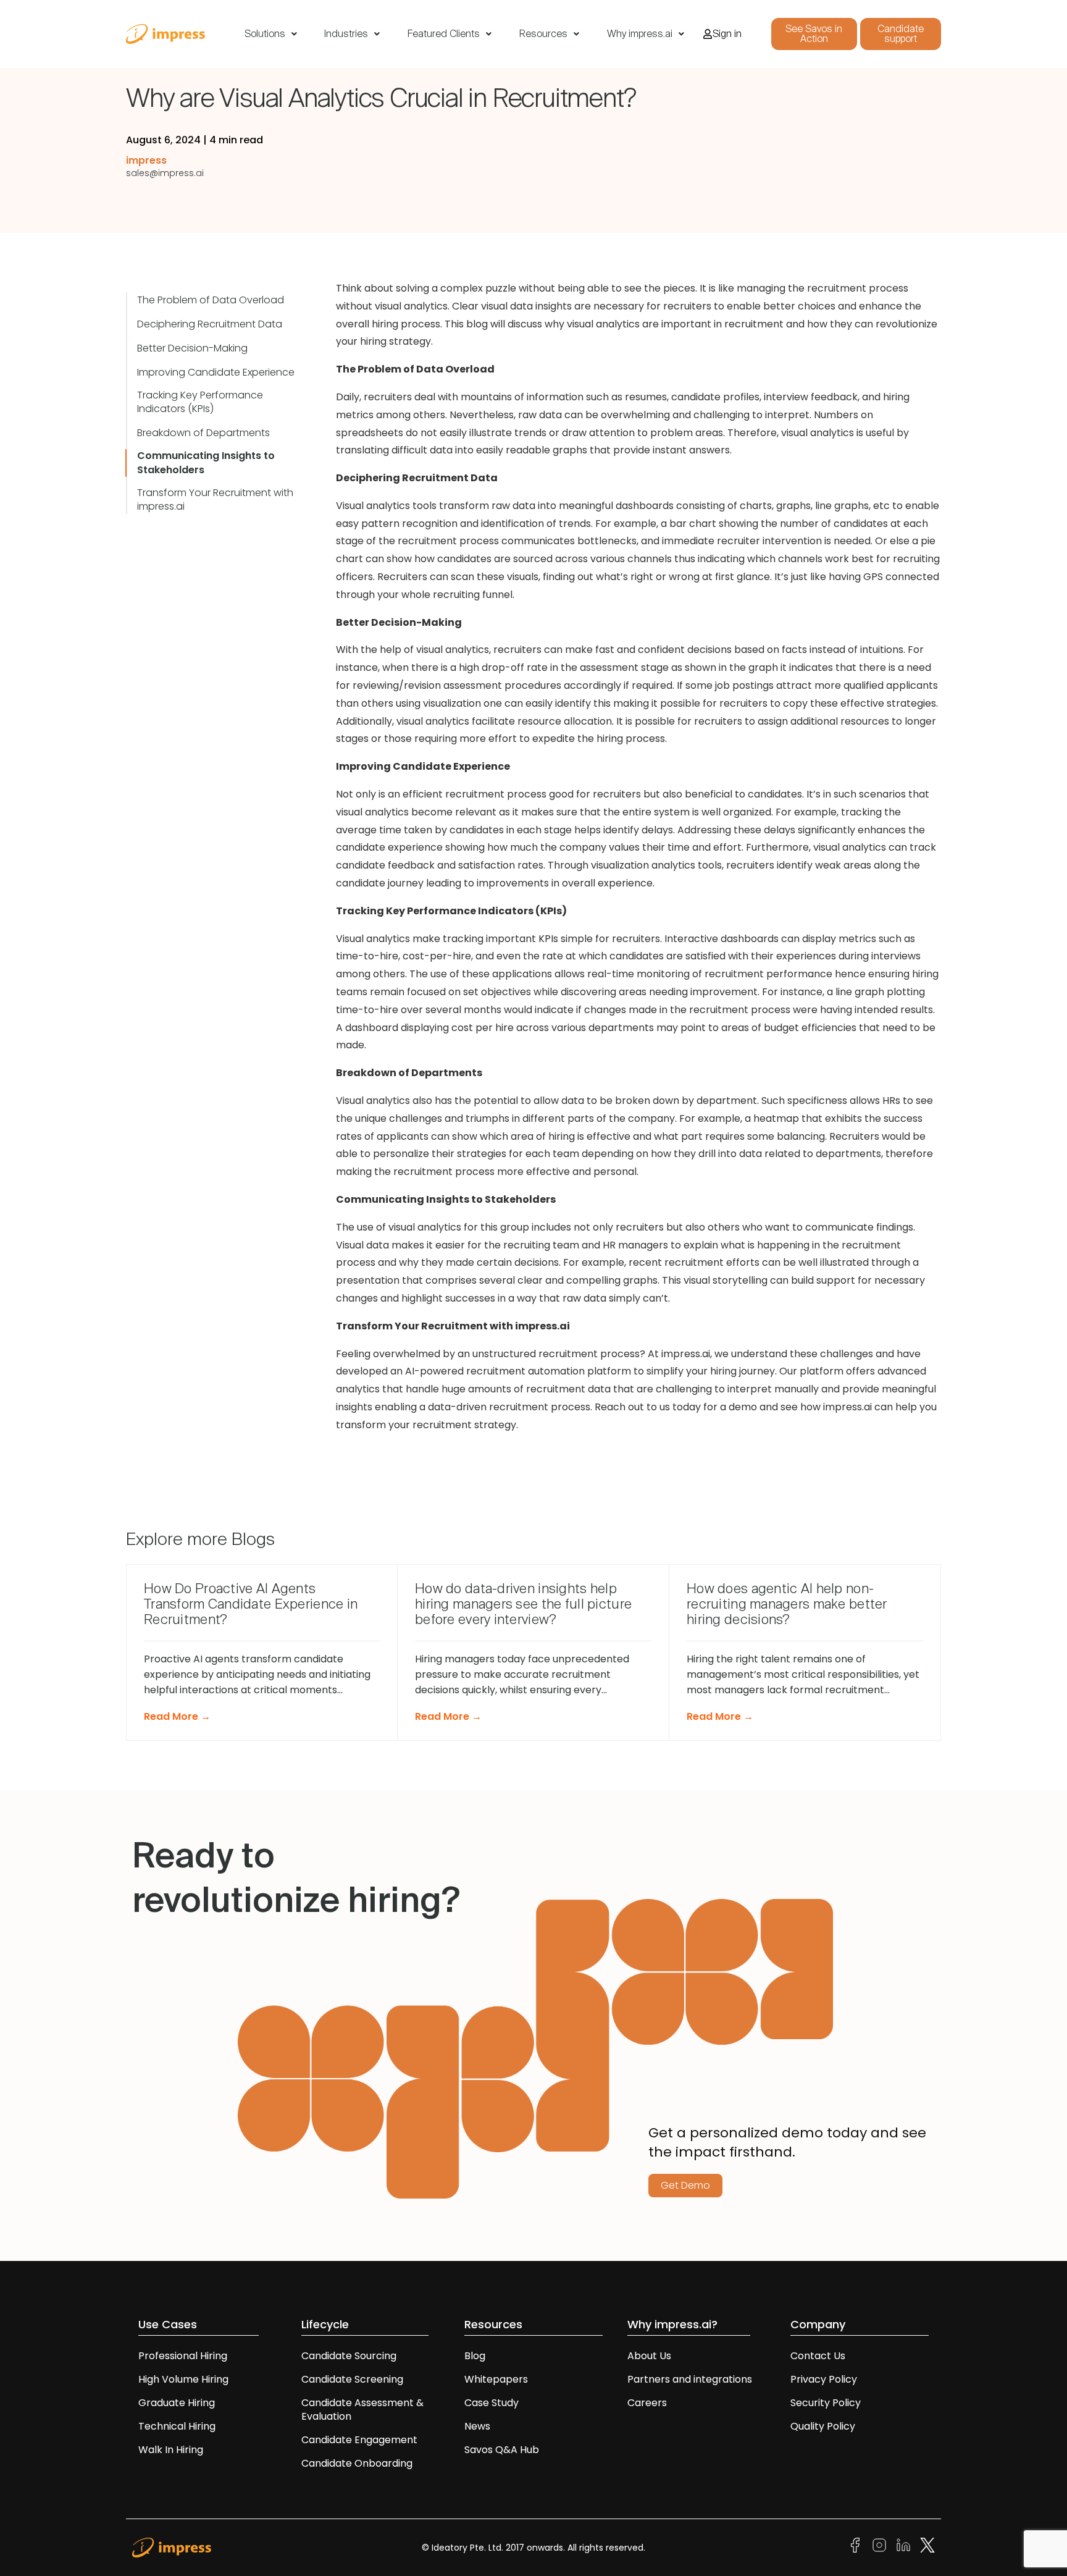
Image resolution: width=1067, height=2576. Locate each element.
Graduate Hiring (177, 2403)
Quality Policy (823, 2426)
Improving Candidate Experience (216, 373)
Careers (647, 2403)
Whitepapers (496, 2379)
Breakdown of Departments (203, 433)
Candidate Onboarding (357, 2463)
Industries (346, 34)
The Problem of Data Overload (211, 300)
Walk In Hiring (172, 2450)
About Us (649, 2356)
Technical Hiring (177, 2426)
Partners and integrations (690, 2379)
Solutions (265, 34)
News (477, 2426)
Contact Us (818, 2356)
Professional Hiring (183, 2356)
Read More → (177, 1716)
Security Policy (826, 2403)
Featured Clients (444, 34)
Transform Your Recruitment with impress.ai (215, 500)
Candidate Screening (352, 2379)
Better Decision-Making (192, 348)
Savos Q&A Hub (502, 2450)
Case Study (492, 2403)
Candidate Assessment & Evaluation (362, 2410)
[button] (271, 34)
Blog (475, 2356)
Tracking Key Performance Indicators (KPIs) (200, 402)
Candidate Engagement (359, 2440)
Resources (543, 34)
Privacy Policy (824, 2379)
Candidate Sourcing (349, 2356)
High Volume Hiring (183, 2379)
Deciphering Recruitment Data (210, 324)
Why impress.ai (640, 34)
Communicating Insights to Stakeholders (206, 463)
